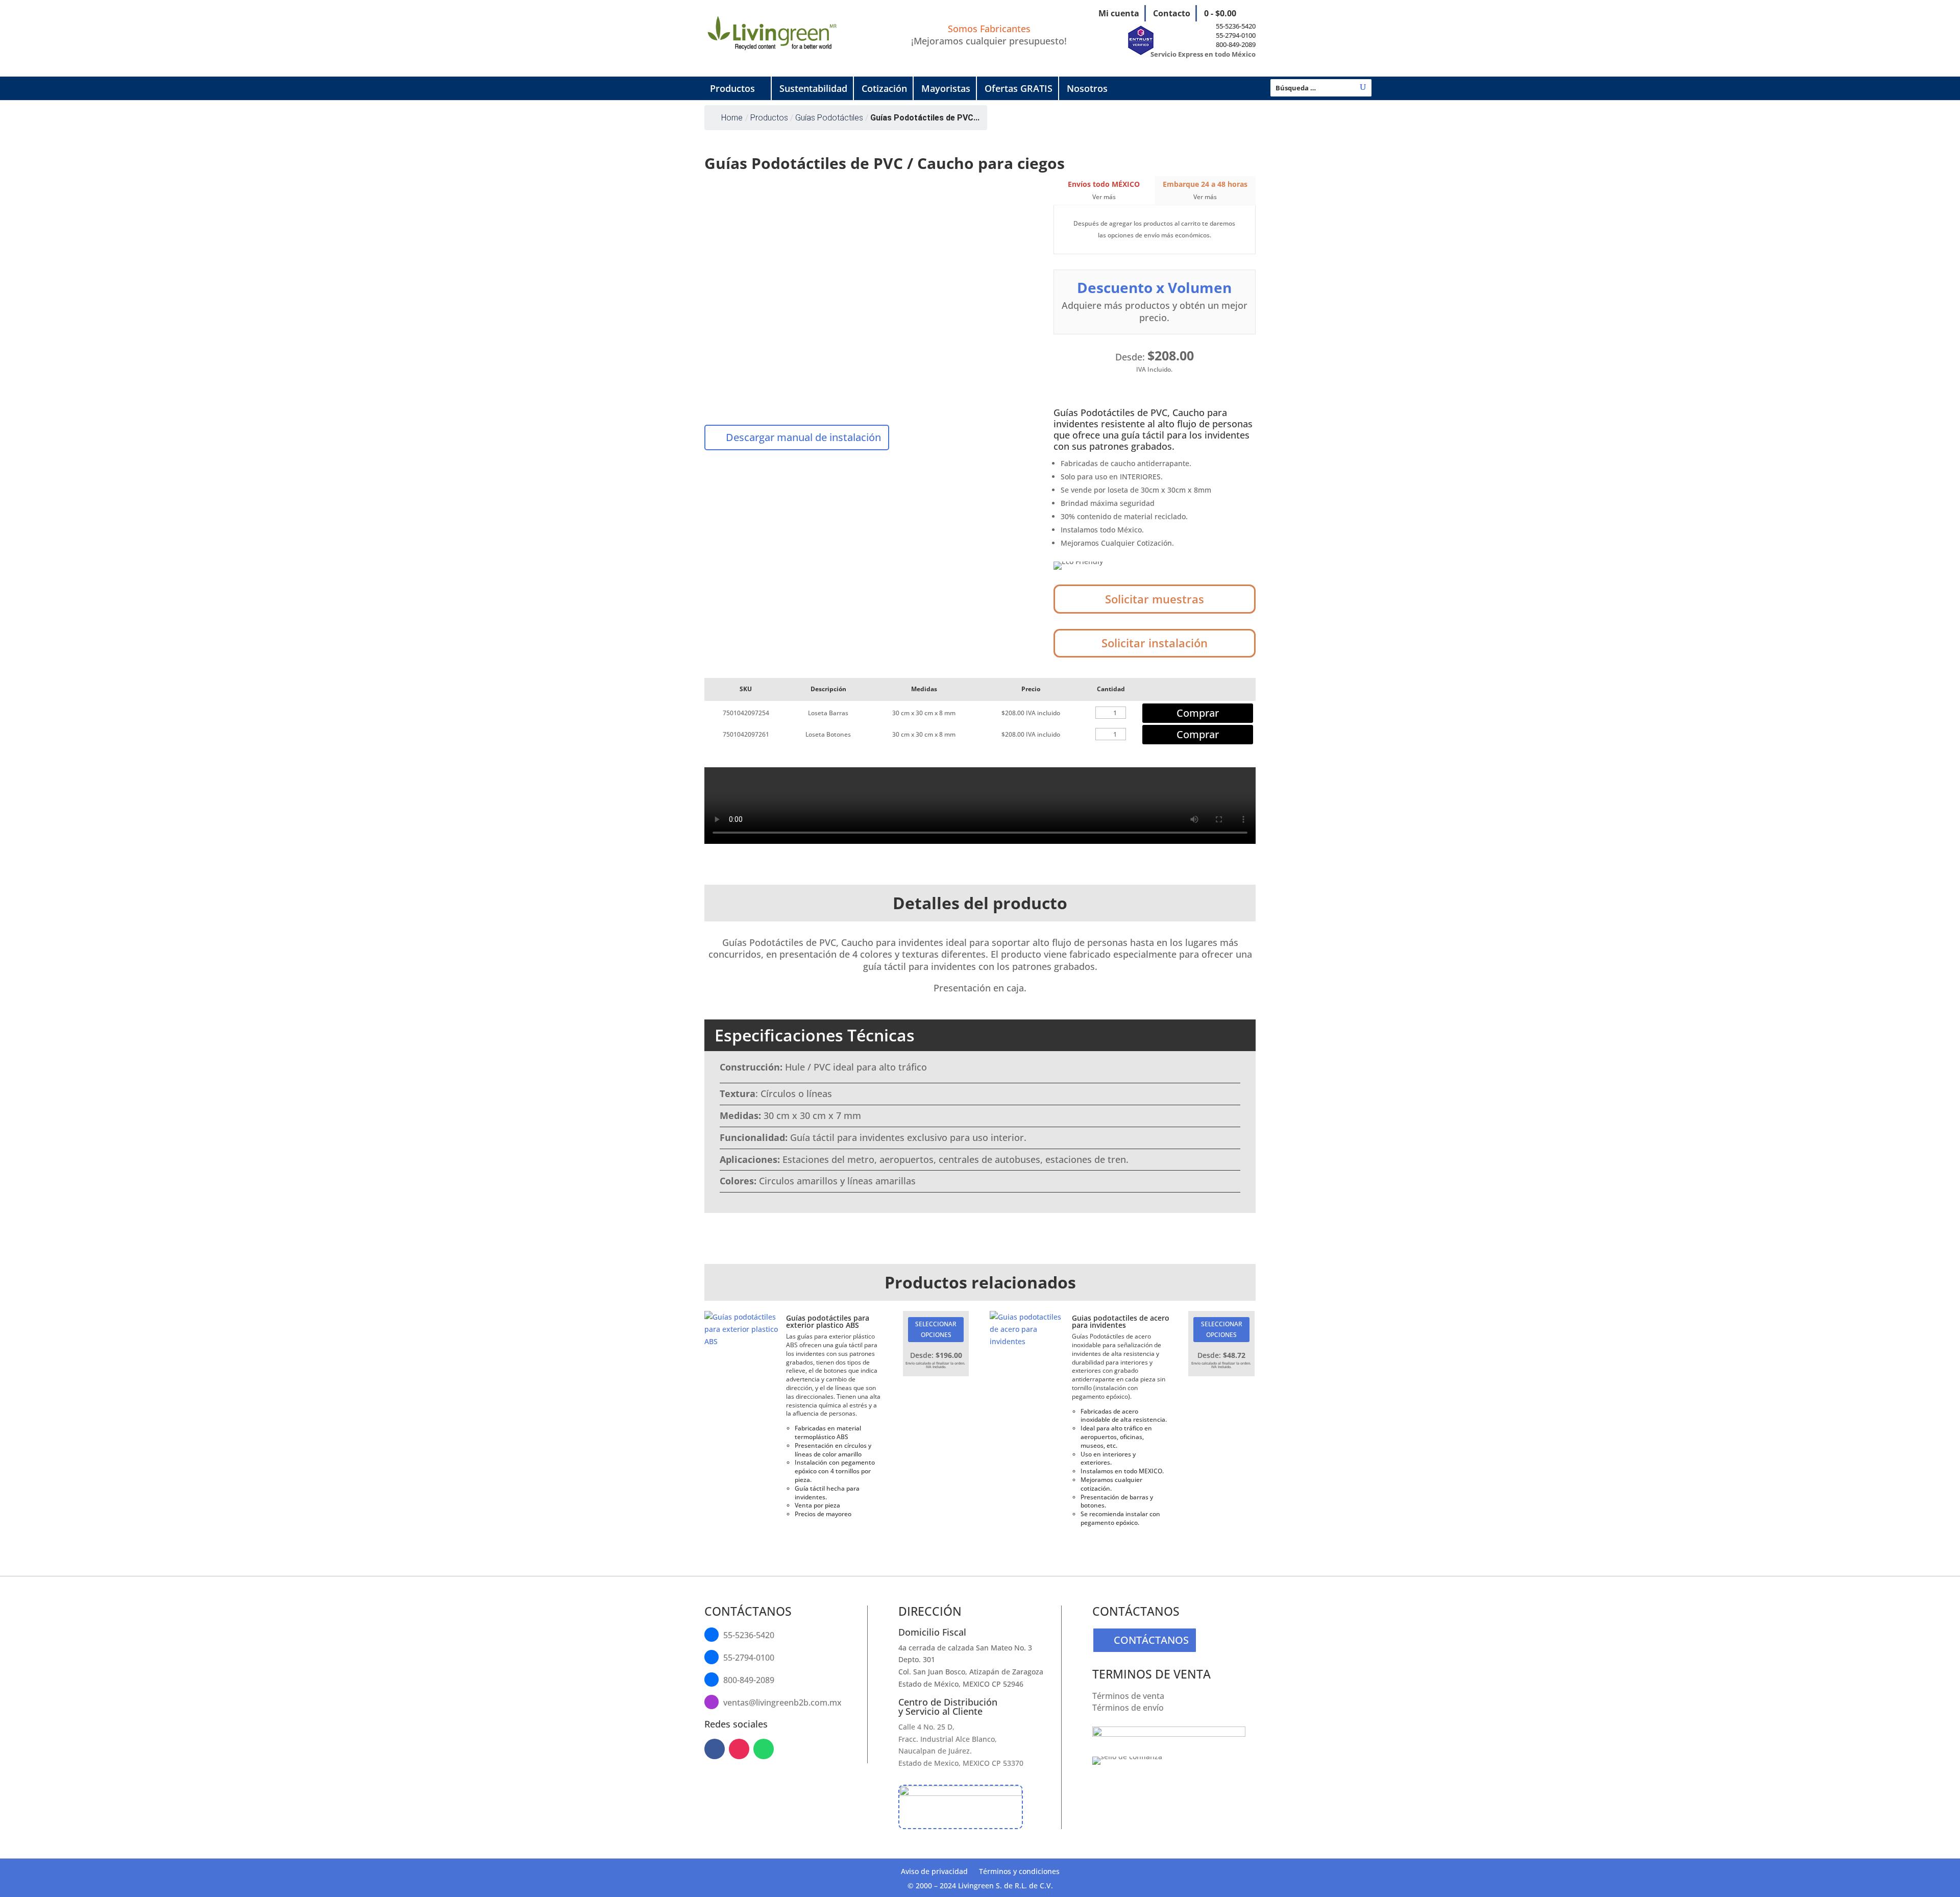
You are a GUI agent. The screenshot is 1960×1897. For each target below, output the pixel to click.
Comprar (1198, 713)
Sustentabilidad (813, 88)
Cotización (884, 88)
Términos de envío (1128, 1708)
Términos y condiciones (1019, 1872)
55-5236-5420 (1236, 26)
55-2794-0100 (1236, 35)
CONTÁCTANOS (1151, 1640)
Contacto (1172, 13)
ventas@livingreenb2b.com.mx (782, 1703)
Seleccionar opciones (936, 1329)
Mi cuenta (1119, 13)
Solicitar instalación (1155, 643)
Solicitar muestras (1155, 599)
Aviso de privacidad (934, 1872)
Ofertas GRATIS (1019, 88)
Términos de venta (1128, 1696)
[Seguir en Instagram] (739, 1749)
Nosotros (1087, 88)
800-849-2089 (1236, 44)
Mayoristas (946, 88)
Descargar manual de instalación (803, 437)
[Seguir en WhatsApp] (764, 1749)
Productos (732, 88)
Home (732, 118)
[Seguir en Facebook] (715, 1749)
